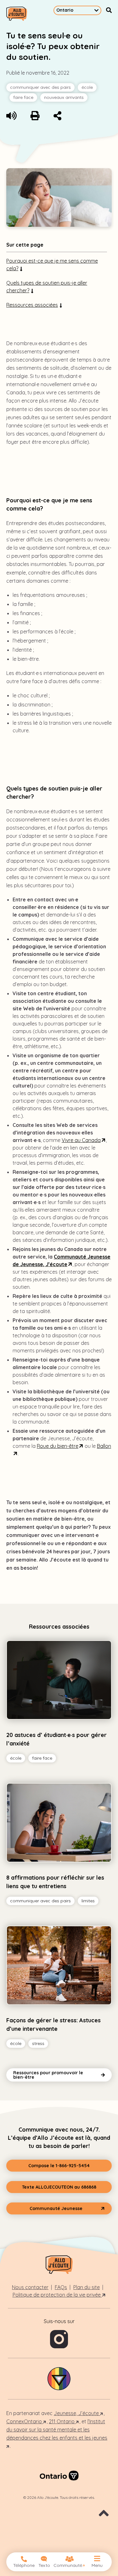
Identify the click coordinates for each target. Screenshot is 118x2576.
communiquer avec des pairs (40, 87)
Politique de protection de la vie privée (57, 2295)
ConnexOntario (25, 2421)
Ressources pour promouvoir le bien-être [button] (48, 2075)
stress (39, 2044)
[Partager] (57, 117)
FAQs (61, 2287)
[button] (59, 2166)
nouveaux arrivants (64, 97)
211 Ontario (62, 2421)
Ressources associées (32, 305)
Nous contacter (30, 2287)
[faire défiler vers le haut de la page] (104, 2517)
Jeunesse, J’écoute (77, 2413)
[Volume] (11, 117)
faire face (23, 97)
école (87, 87)
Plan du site (87, 2287)
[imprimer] (35, 117)
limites (89, 1902)
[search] (109, 10)
